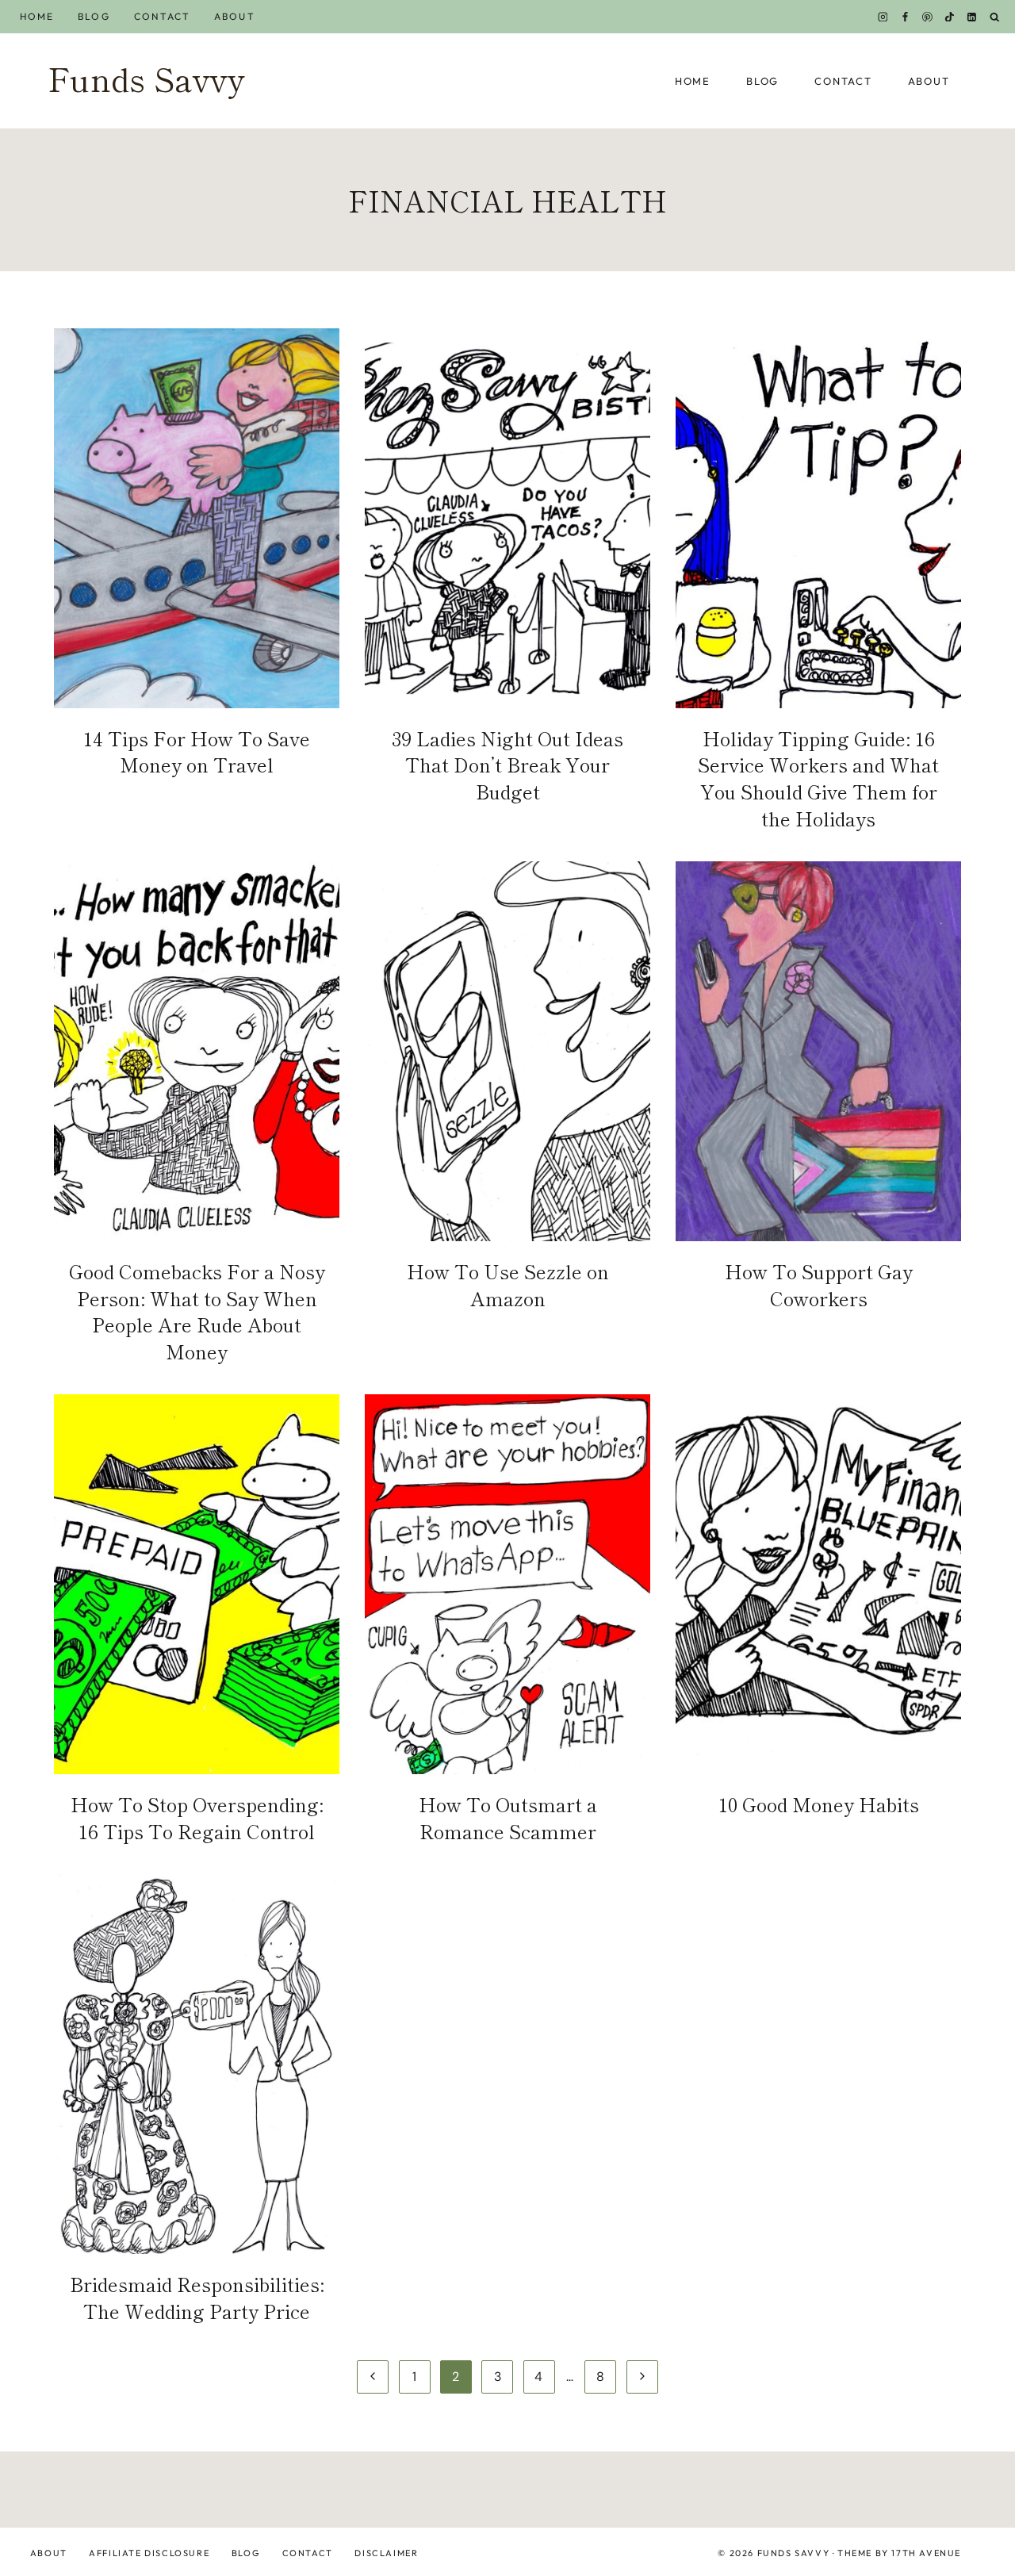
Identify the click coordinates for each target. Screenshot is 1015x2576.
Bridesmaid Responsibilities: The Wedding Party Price (197, 2297)
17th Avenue (926, 2553)
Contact (163, 16)
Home (37, 16)
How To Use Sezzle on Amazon (508, 1284)
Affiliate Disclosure (149, 2553)
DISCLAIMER (386, 2553)
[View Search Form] (995, 17)
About (234, 16)
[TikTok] (950, 17)
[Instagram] (883, 17)
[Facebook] (905, 17)
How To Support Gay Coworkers (819, 1284)
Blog (94, 16)
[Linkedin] (972, 17)
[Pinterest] (928, 17)
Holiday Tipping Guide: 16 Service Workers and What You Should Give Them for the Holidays (818, 778)
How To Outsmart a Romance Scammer (508, 1817)
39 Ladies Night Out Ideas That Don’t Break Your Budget (507, 765)
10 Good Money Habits (819, 1804)
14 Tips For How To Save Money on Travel (197, 751)
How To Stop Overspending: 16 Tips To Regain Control (197, 1817)
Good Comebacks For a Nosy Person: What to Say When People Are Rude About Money (197, 1311)
